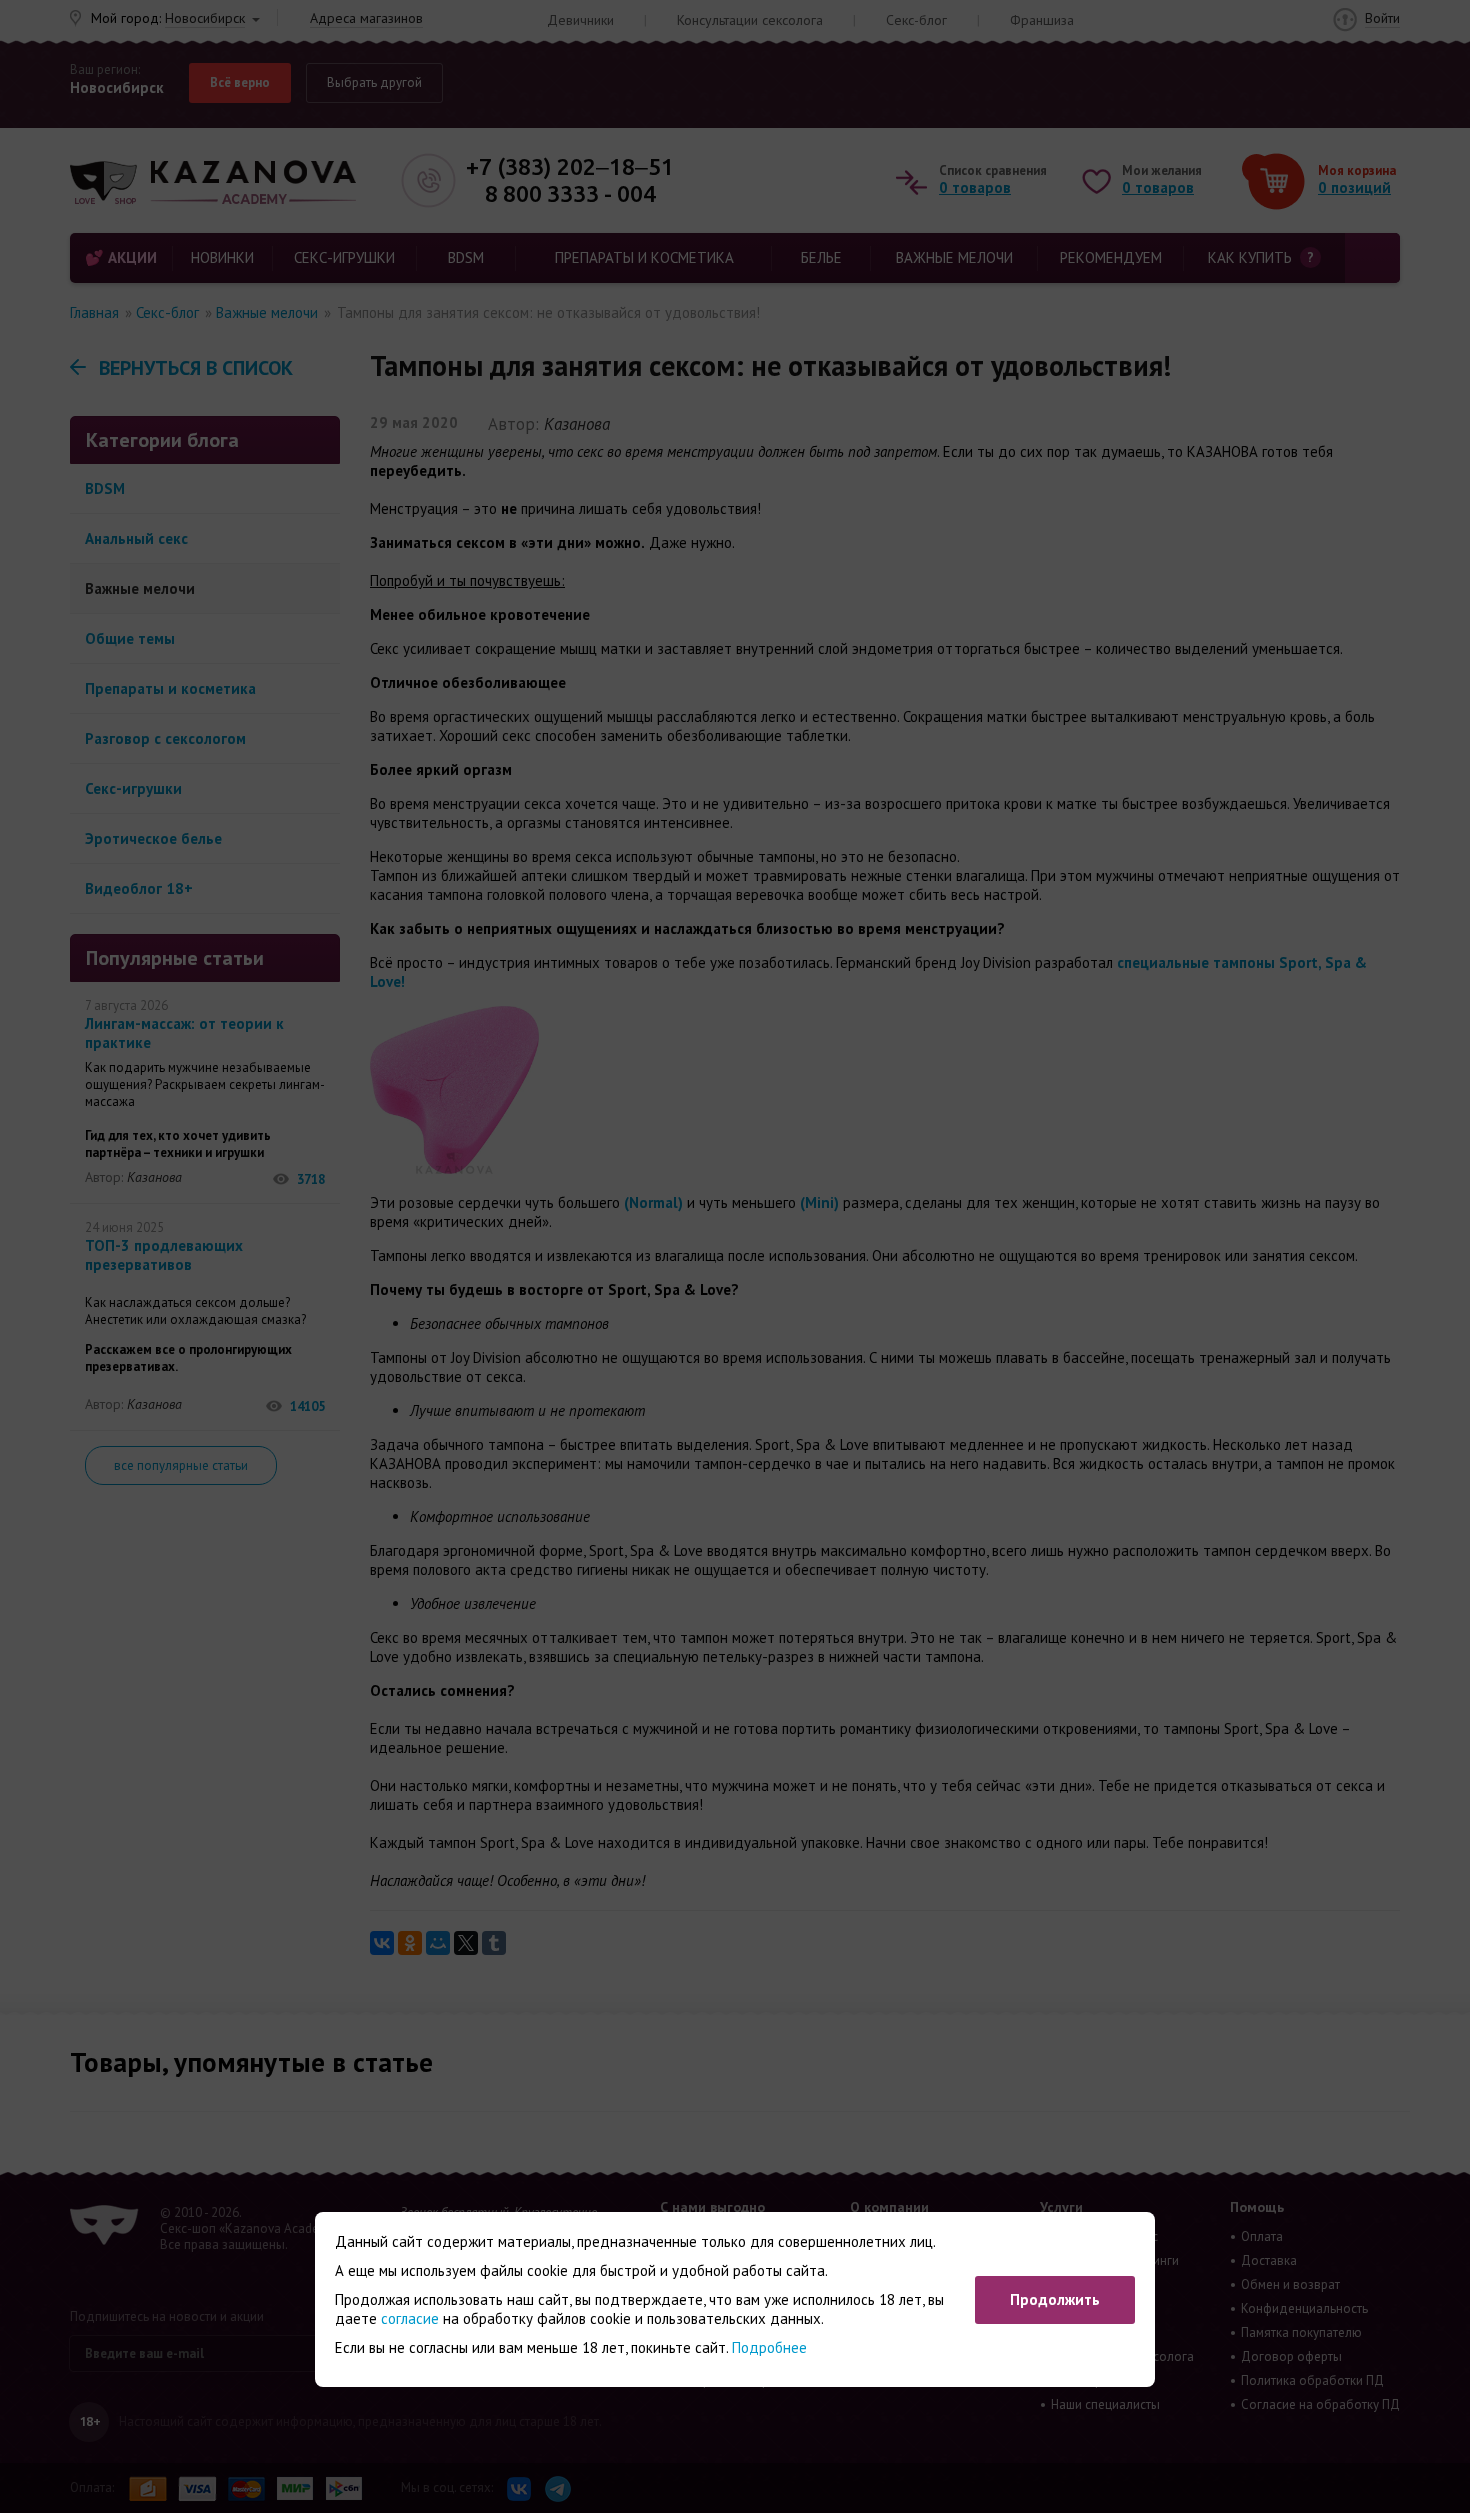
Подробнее (769, 2347)
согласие (410, 2318)
